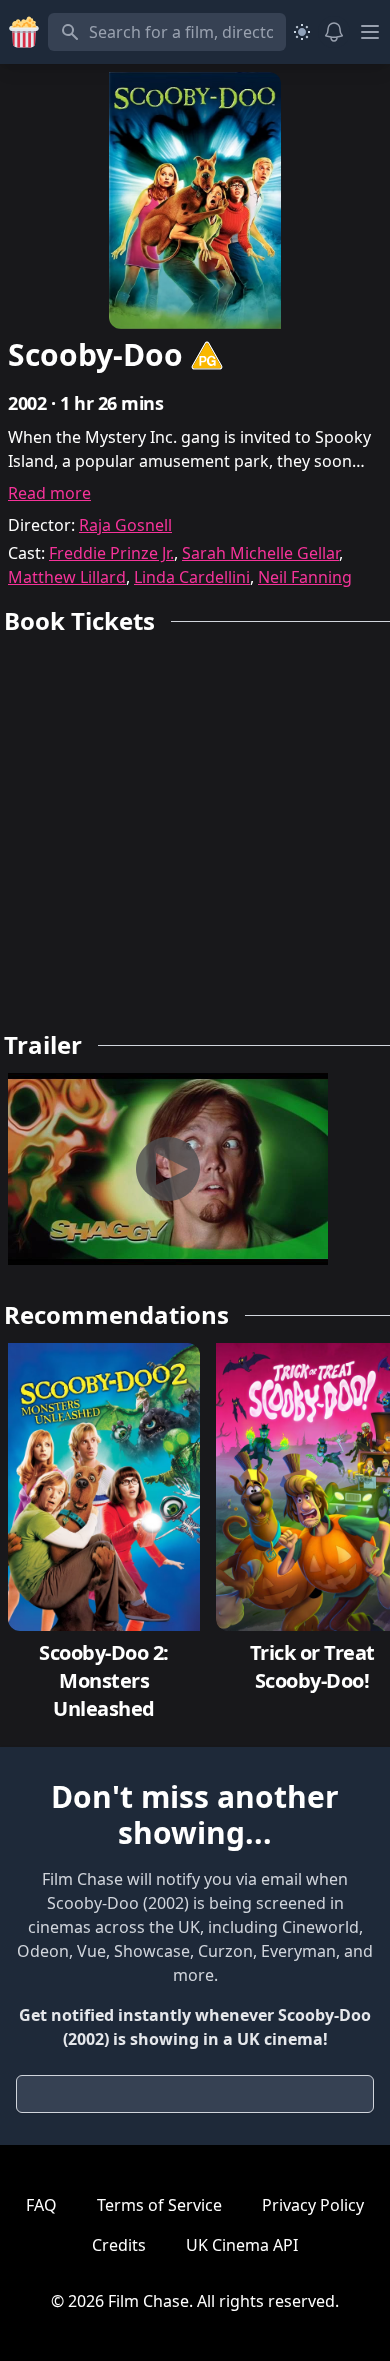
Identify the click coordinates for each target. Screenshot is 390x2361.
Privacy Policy (313, 2205)
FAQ (41, 2205)
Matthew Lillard (67, 577)
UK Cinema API (242, 2245)
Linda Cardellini (192, 577)
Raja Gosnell (125, 525)
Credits (119, 2245)
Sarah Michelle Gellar (260, 553)
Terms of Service (159, 2205)
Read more (49, 493)
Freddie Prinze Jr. (111, 553)
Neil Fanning (305, 577)
